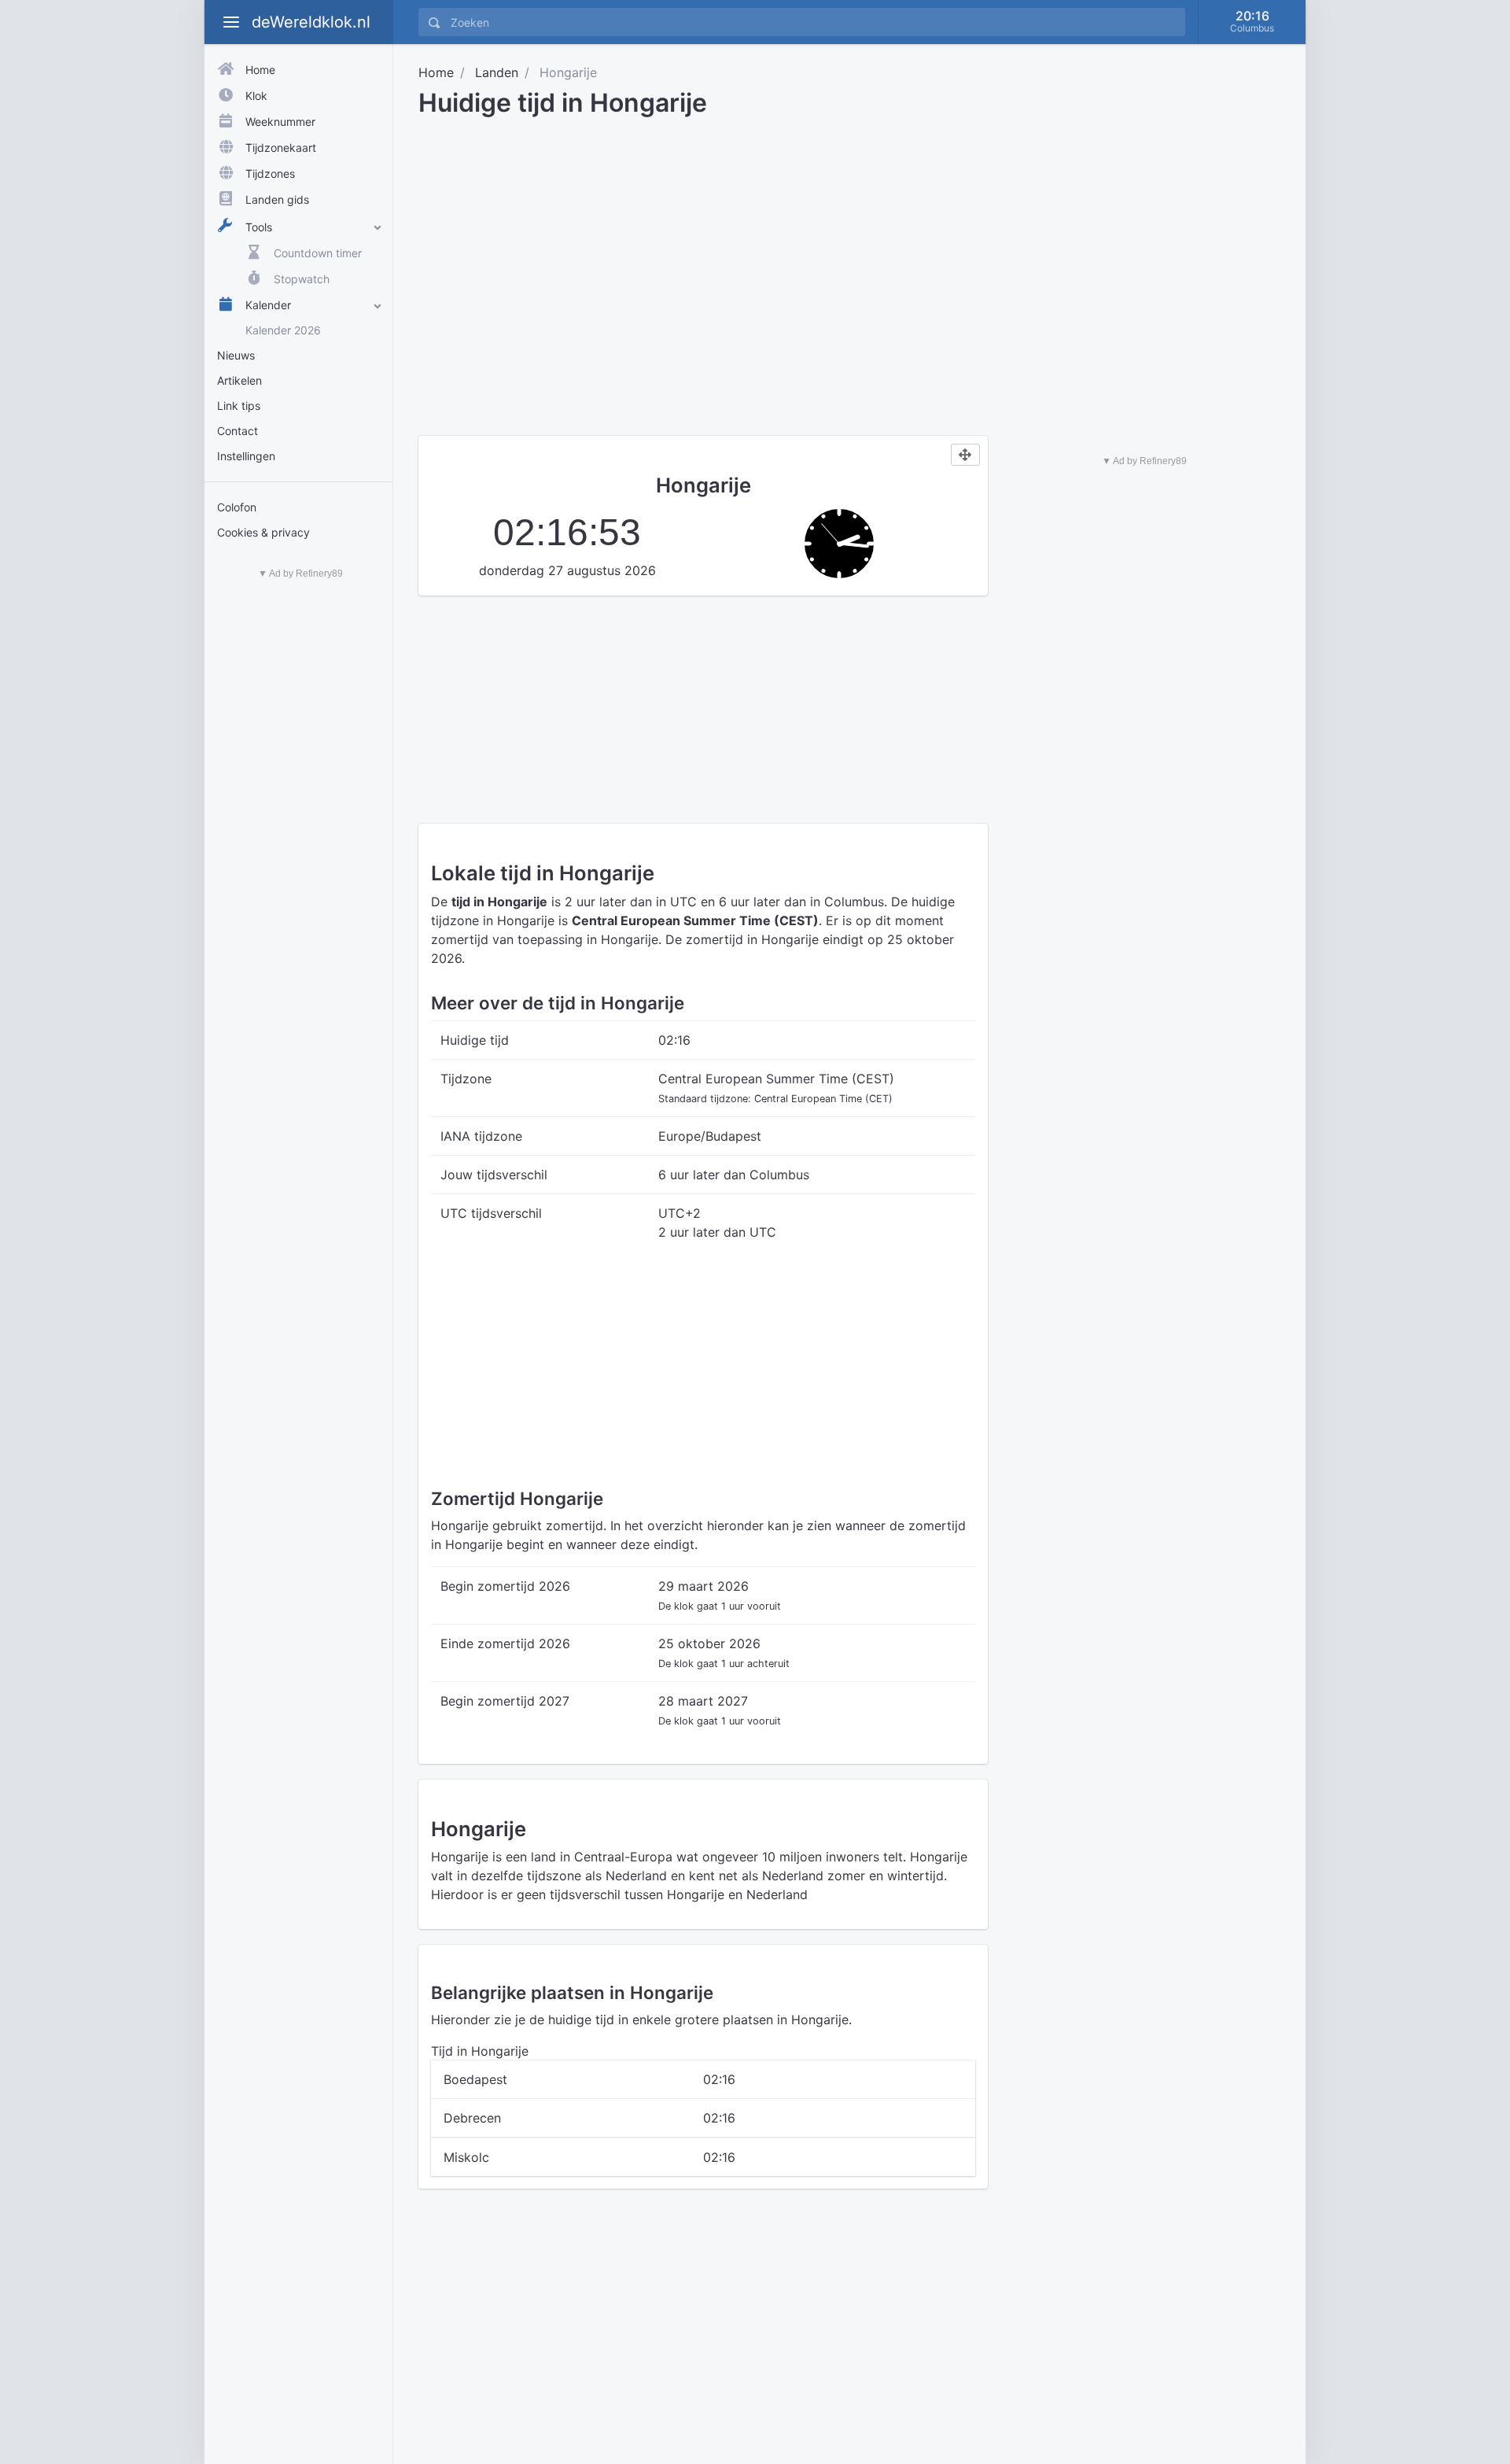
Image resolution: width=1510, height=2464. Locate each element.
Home (436, 72)
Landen (497, 72)
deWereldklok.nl (311, 22)
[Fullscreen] (965, 455)
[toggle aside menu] (231, 22)
